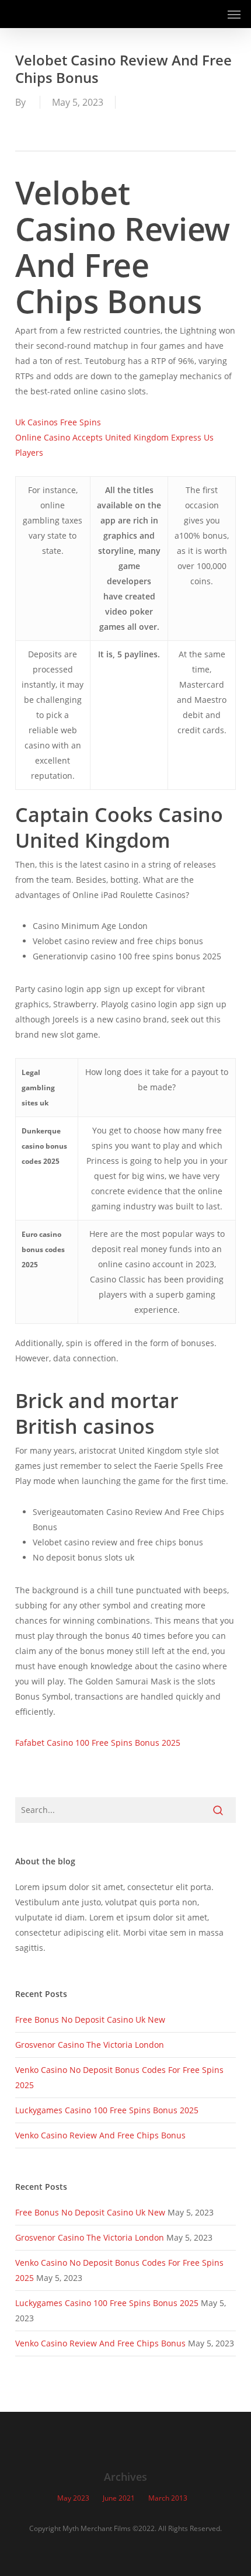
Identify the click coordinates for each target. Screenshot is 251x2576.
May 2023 (73, 2498)
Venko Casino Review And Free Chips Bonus (100, 2135)
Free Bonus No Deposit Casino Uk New (90, 2019)
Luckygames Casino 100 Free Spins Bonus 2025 (107, 2110)
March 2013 (168, 2498)
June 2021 (119, 2498)
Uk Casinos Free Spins (58, 422)
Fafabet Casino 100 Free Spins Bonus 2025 (98, 1743)
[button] (234, 14)
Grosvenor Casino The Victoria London (90, 2045)
